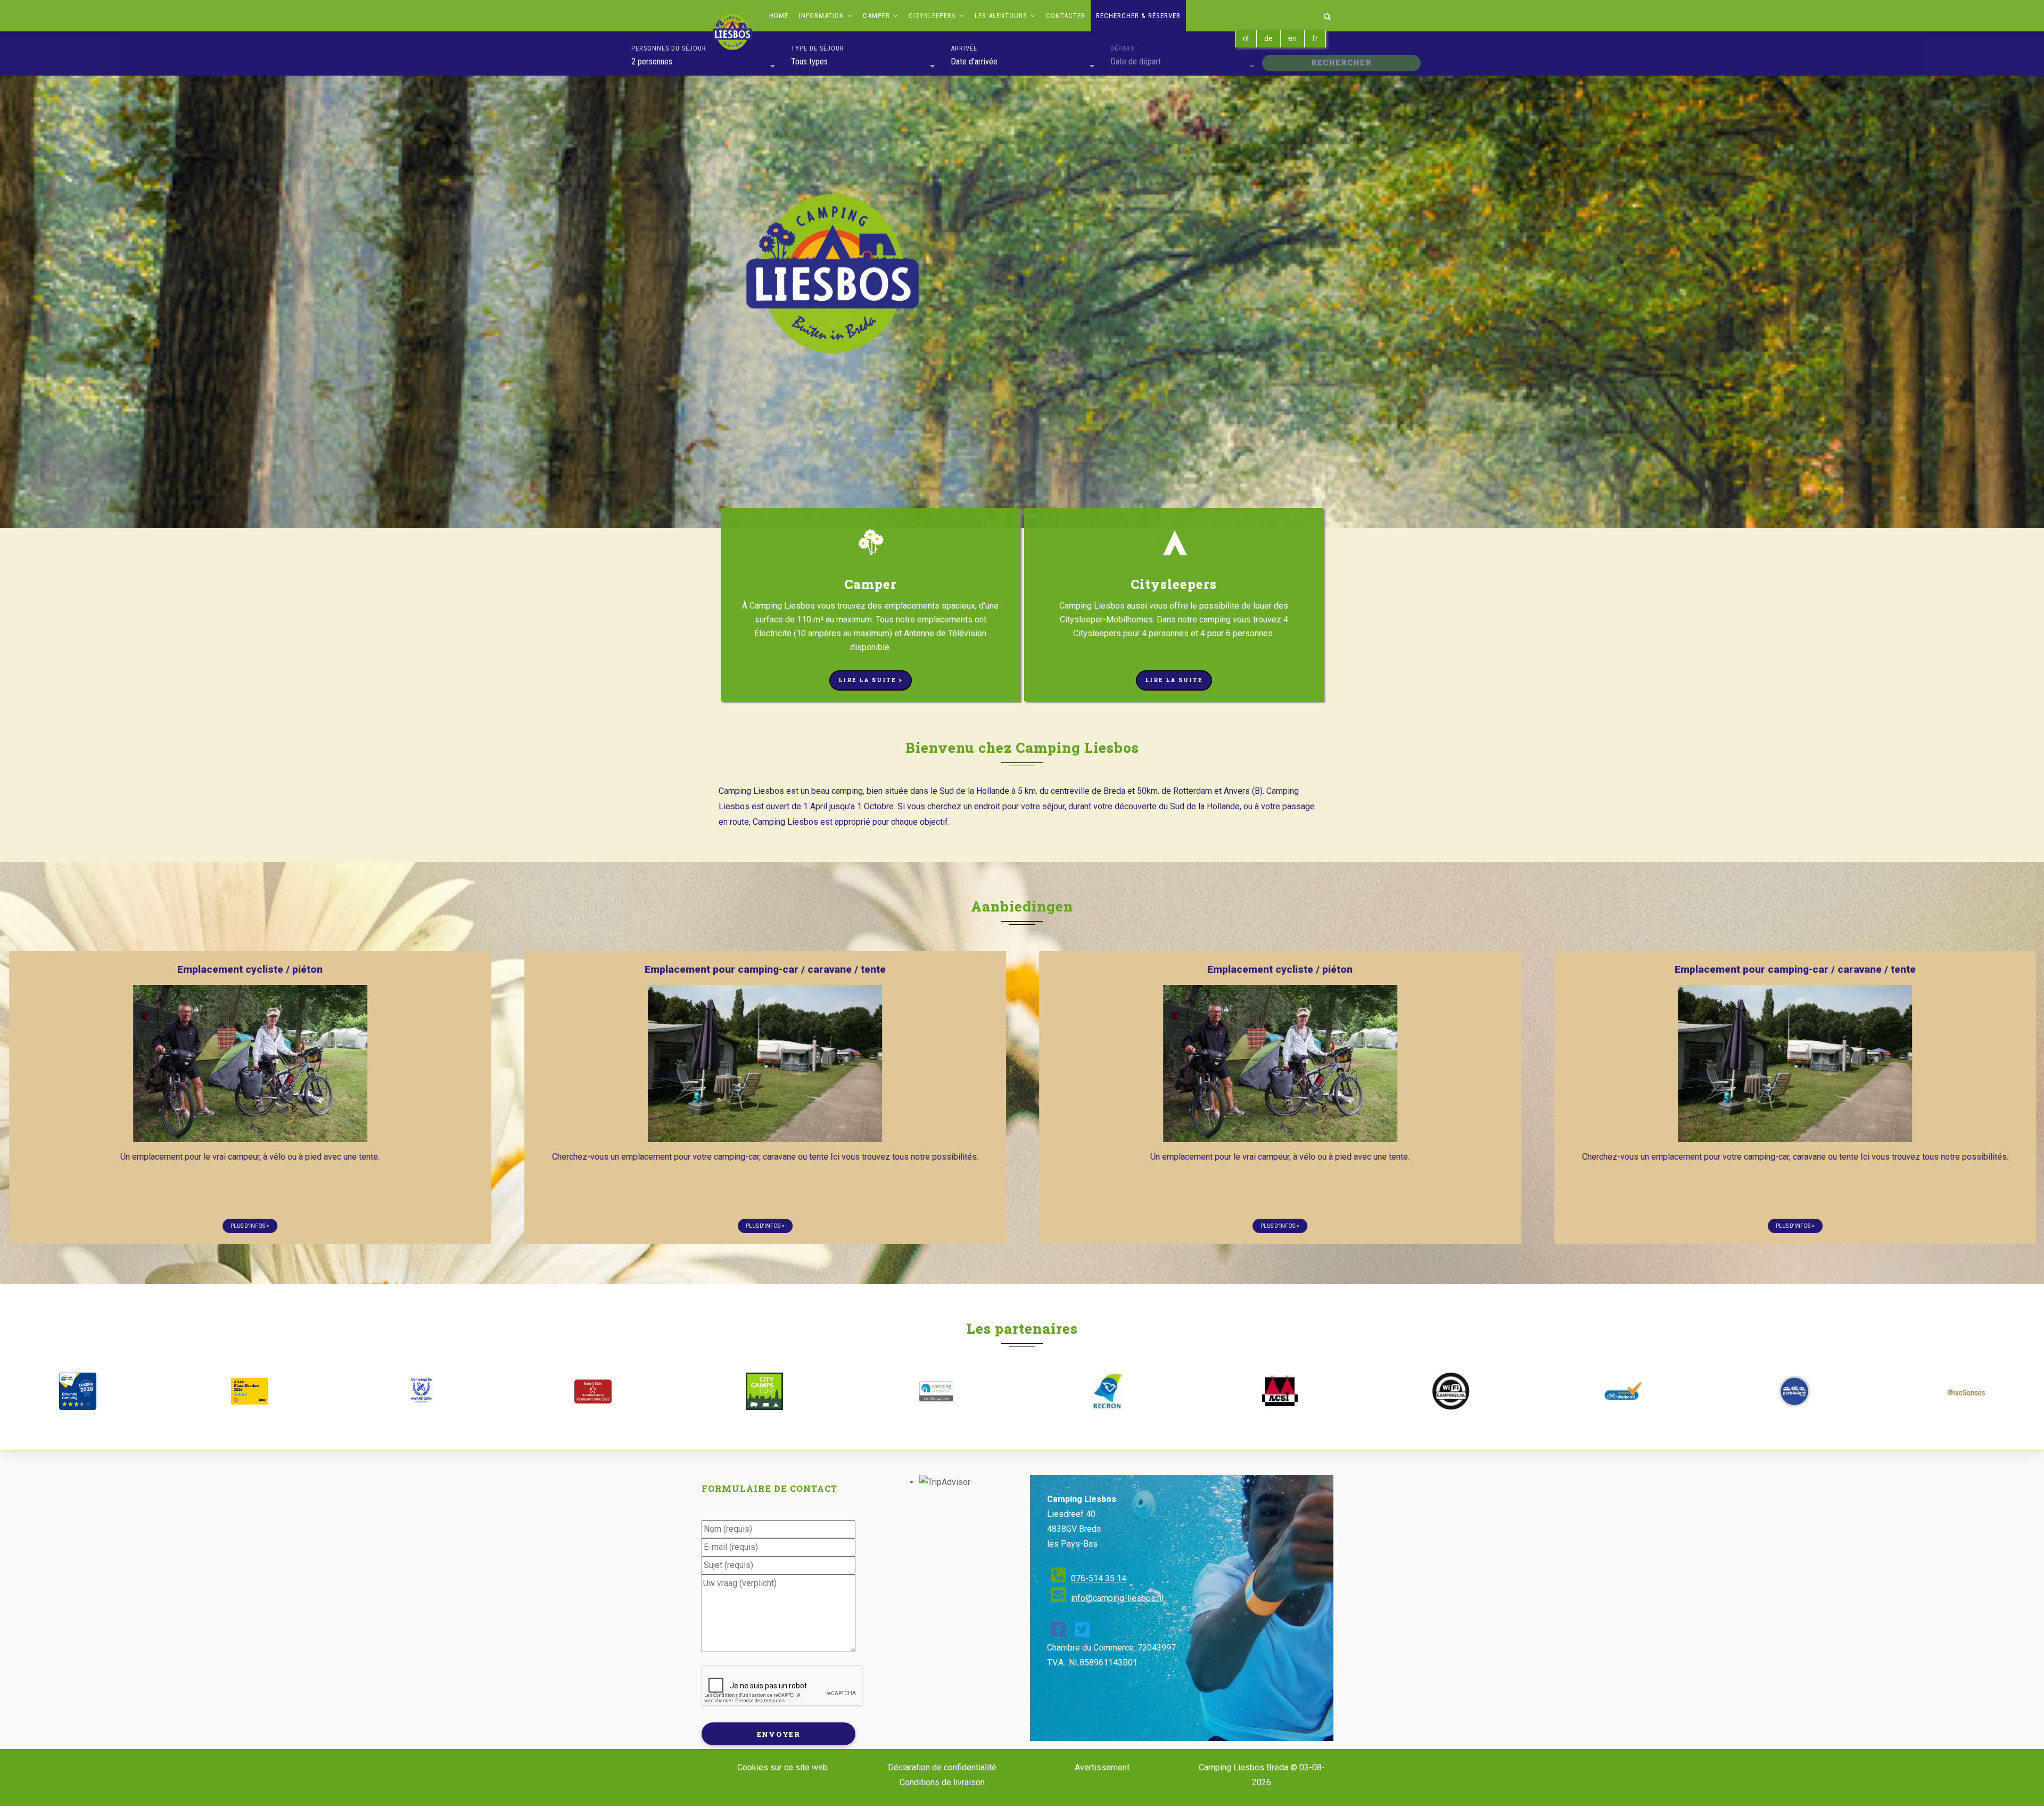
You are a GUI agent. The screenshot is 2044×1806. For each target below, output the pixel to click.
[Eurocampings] (1279, 1391)
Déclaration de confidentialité (942, 1767)
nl (1246, 38)
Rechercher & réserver (1138, 16)
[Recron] (1108, 1391)
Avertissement (1102, 1767)
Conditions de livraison (942, 1782)
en (1292, 38)
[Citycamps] (764, 1391)
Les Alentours (1002, 16)
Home (779, 16)
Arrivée (964, 48)
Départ (1123, 48)
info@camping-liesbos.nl (1117, 1598)
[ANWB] (78, 1391)
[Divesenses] (1966, 1392)
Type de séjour (818, 48)
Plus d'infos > (453, 1226)
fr (1315, 38)
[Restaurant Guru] (592, 1392)
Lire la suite (1174, 680)
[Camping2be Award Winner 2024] (421, 1391)
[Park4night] (1794, 1391)
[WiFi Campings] (1451, 1391)
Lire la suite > (871, 680)
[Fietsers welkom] (1622, 1391)
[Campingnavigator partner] (936, 1391)
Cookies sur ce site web (782, 1767)
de (1268, 38)
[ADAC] (249, 1391)
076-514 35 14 (1099, 1578)
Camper (877, 16)
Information (823, 16)
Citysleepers (933, 16)
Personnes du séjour (669, 48)
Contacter (1066, 16)
